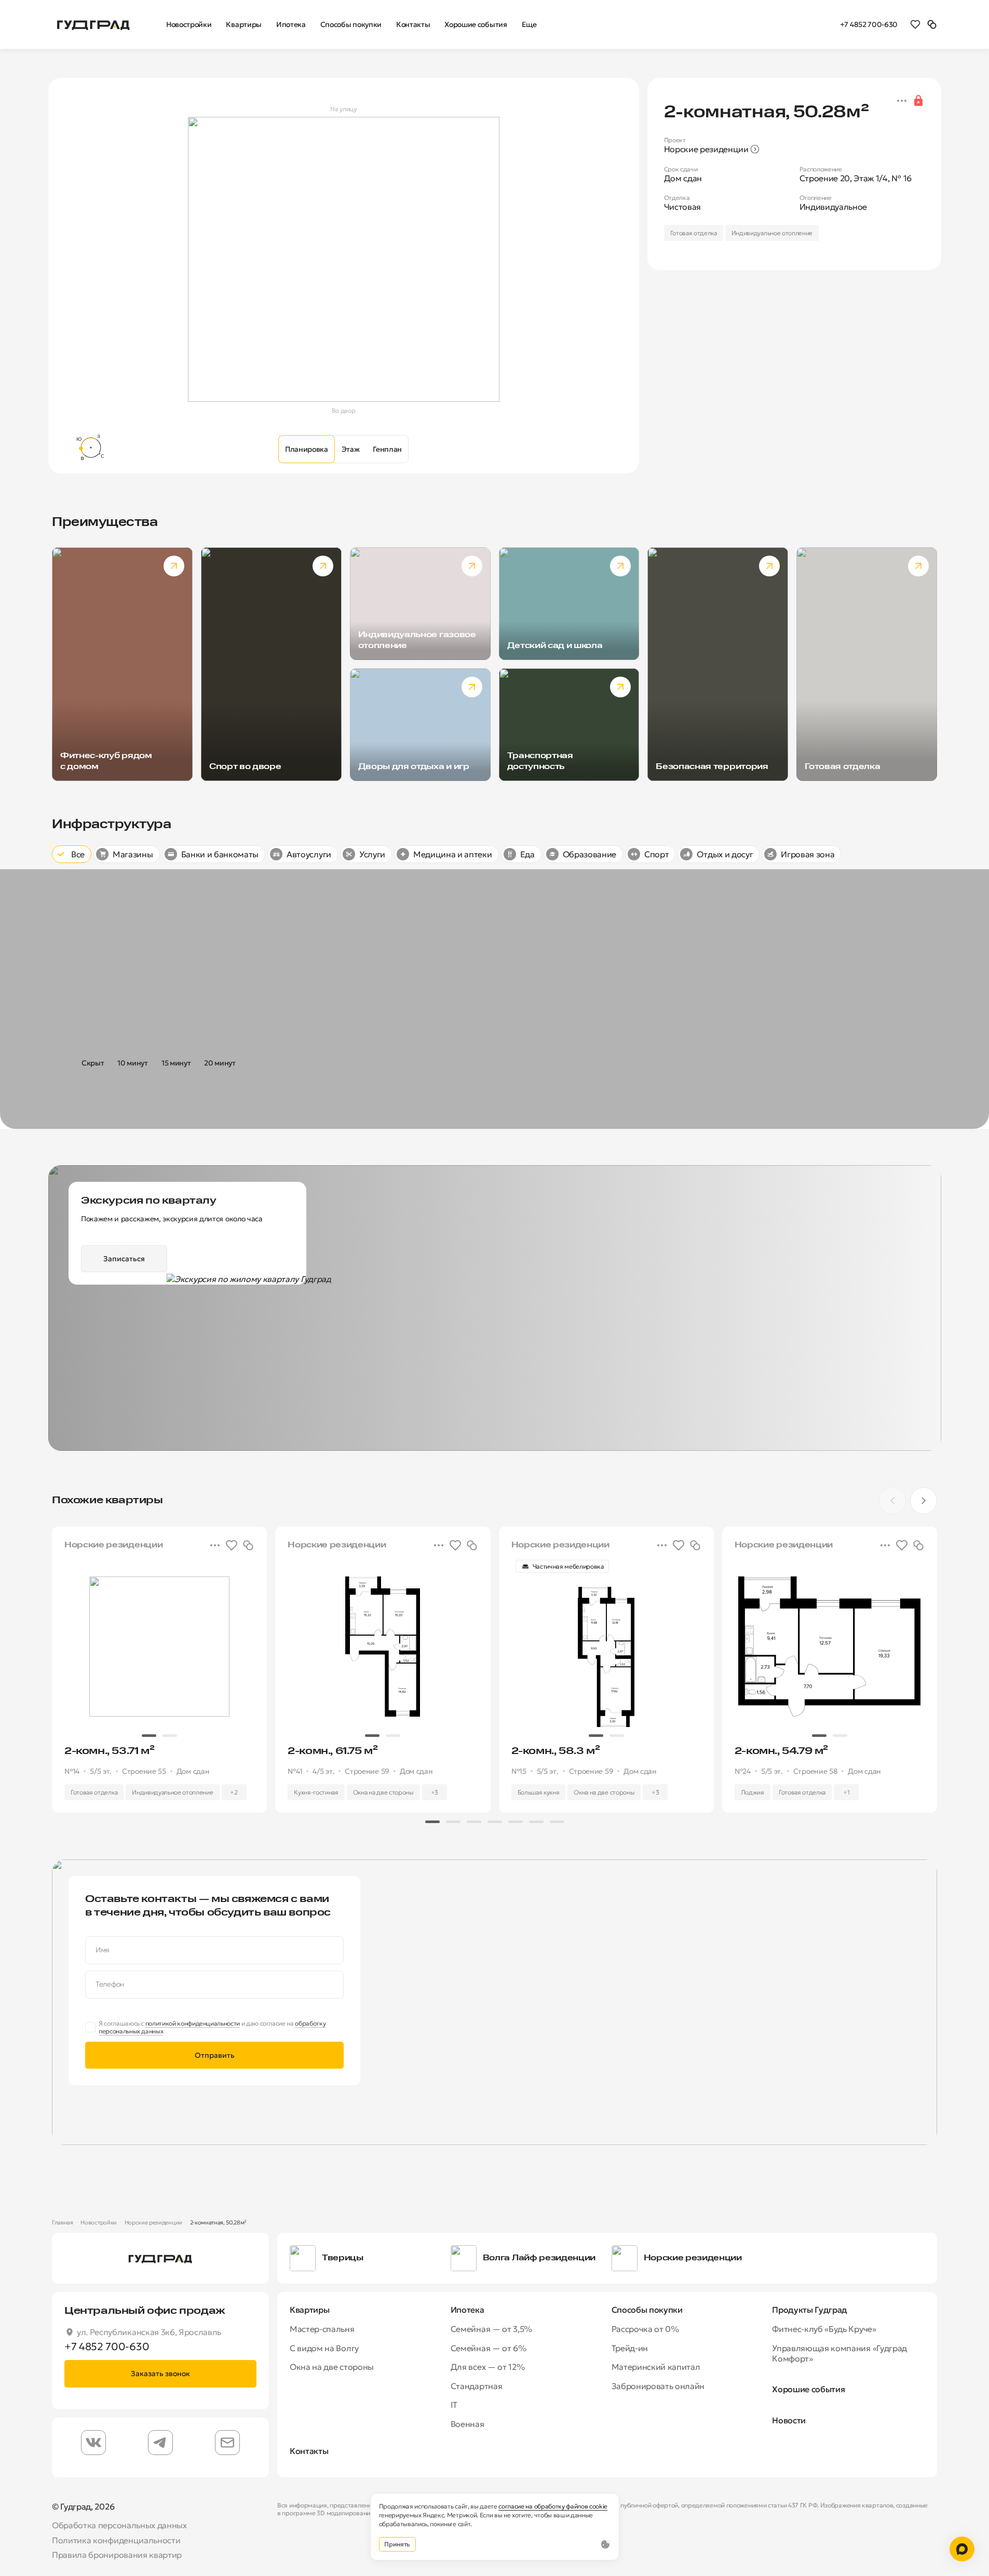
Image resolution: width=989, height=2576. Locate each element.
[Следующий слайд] (924, 1501)
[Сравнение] (932, 24)
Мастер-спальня (322, 2329)
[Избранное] (915, 24)
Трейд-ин (630, 2348)
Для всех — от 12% (488, 2367)
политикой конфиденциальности (193, 2023)
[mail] (227, 2443)
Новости (789, 2420)
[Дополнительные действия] (902, 101)
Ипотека (468, 2310)
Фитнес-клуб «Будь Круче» (824, 2329)
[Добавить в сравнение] (248, 1545)
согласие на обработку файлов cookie (553, 2506)
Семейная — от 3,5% (491, 2329)
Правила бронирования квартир (117, 2555)
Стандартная (476, 2386)
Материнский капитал (656, 2367)
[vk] (93, 2443)
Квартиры (309, 2310)
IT (454, 2405)
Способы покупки (647, 2310)
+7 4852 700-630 (869, 24)
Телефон (110, 1984)
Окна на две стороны (332, 2367)
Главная (63, 2222)
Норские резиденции (153, 2222)
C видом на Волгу (324, 2348)
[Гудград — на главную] (93, 24)
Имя (103, 1950)
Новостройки (98, 2222)
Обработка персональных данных (119, 2525)
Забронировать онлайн (658, 2386)
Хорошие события (808, 2389)
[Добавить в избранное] (232, 1545)
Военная (468, 2424)
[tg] (160, 2443)
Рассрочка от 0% (645, 2329)
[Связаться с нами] (962, 2549)
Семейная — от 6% (489, 2348)
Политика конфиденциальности (116, 2540)
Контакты (309, 2451)
